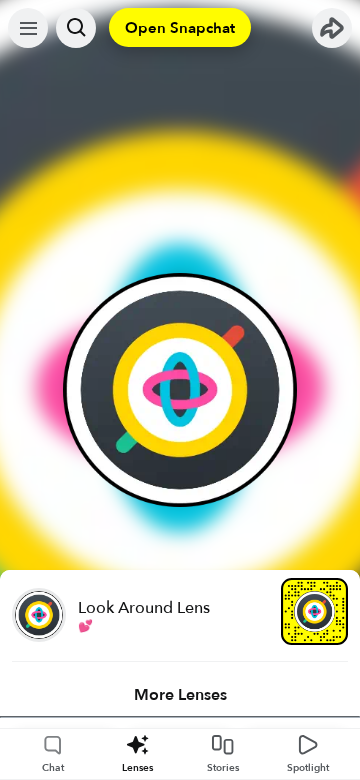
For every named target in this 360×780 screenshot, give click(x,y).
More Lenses (180, 695)
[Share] (332, 28)
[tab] (180, 695)
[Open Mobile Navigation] (28, 28)
